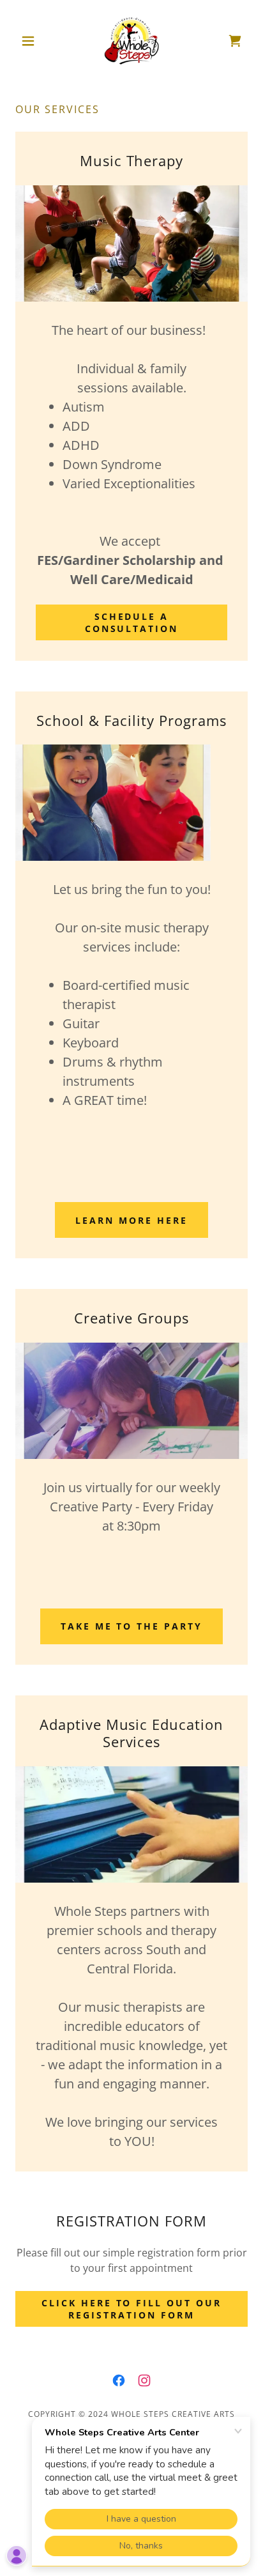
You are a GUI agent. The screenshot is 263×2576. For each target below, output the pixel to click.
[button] (33, 41)
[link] (131, 41)
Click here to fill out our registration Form (132, 2309)
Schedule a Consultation (132, 622)
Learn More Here (131, 1220)
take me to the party (132, 1626)
